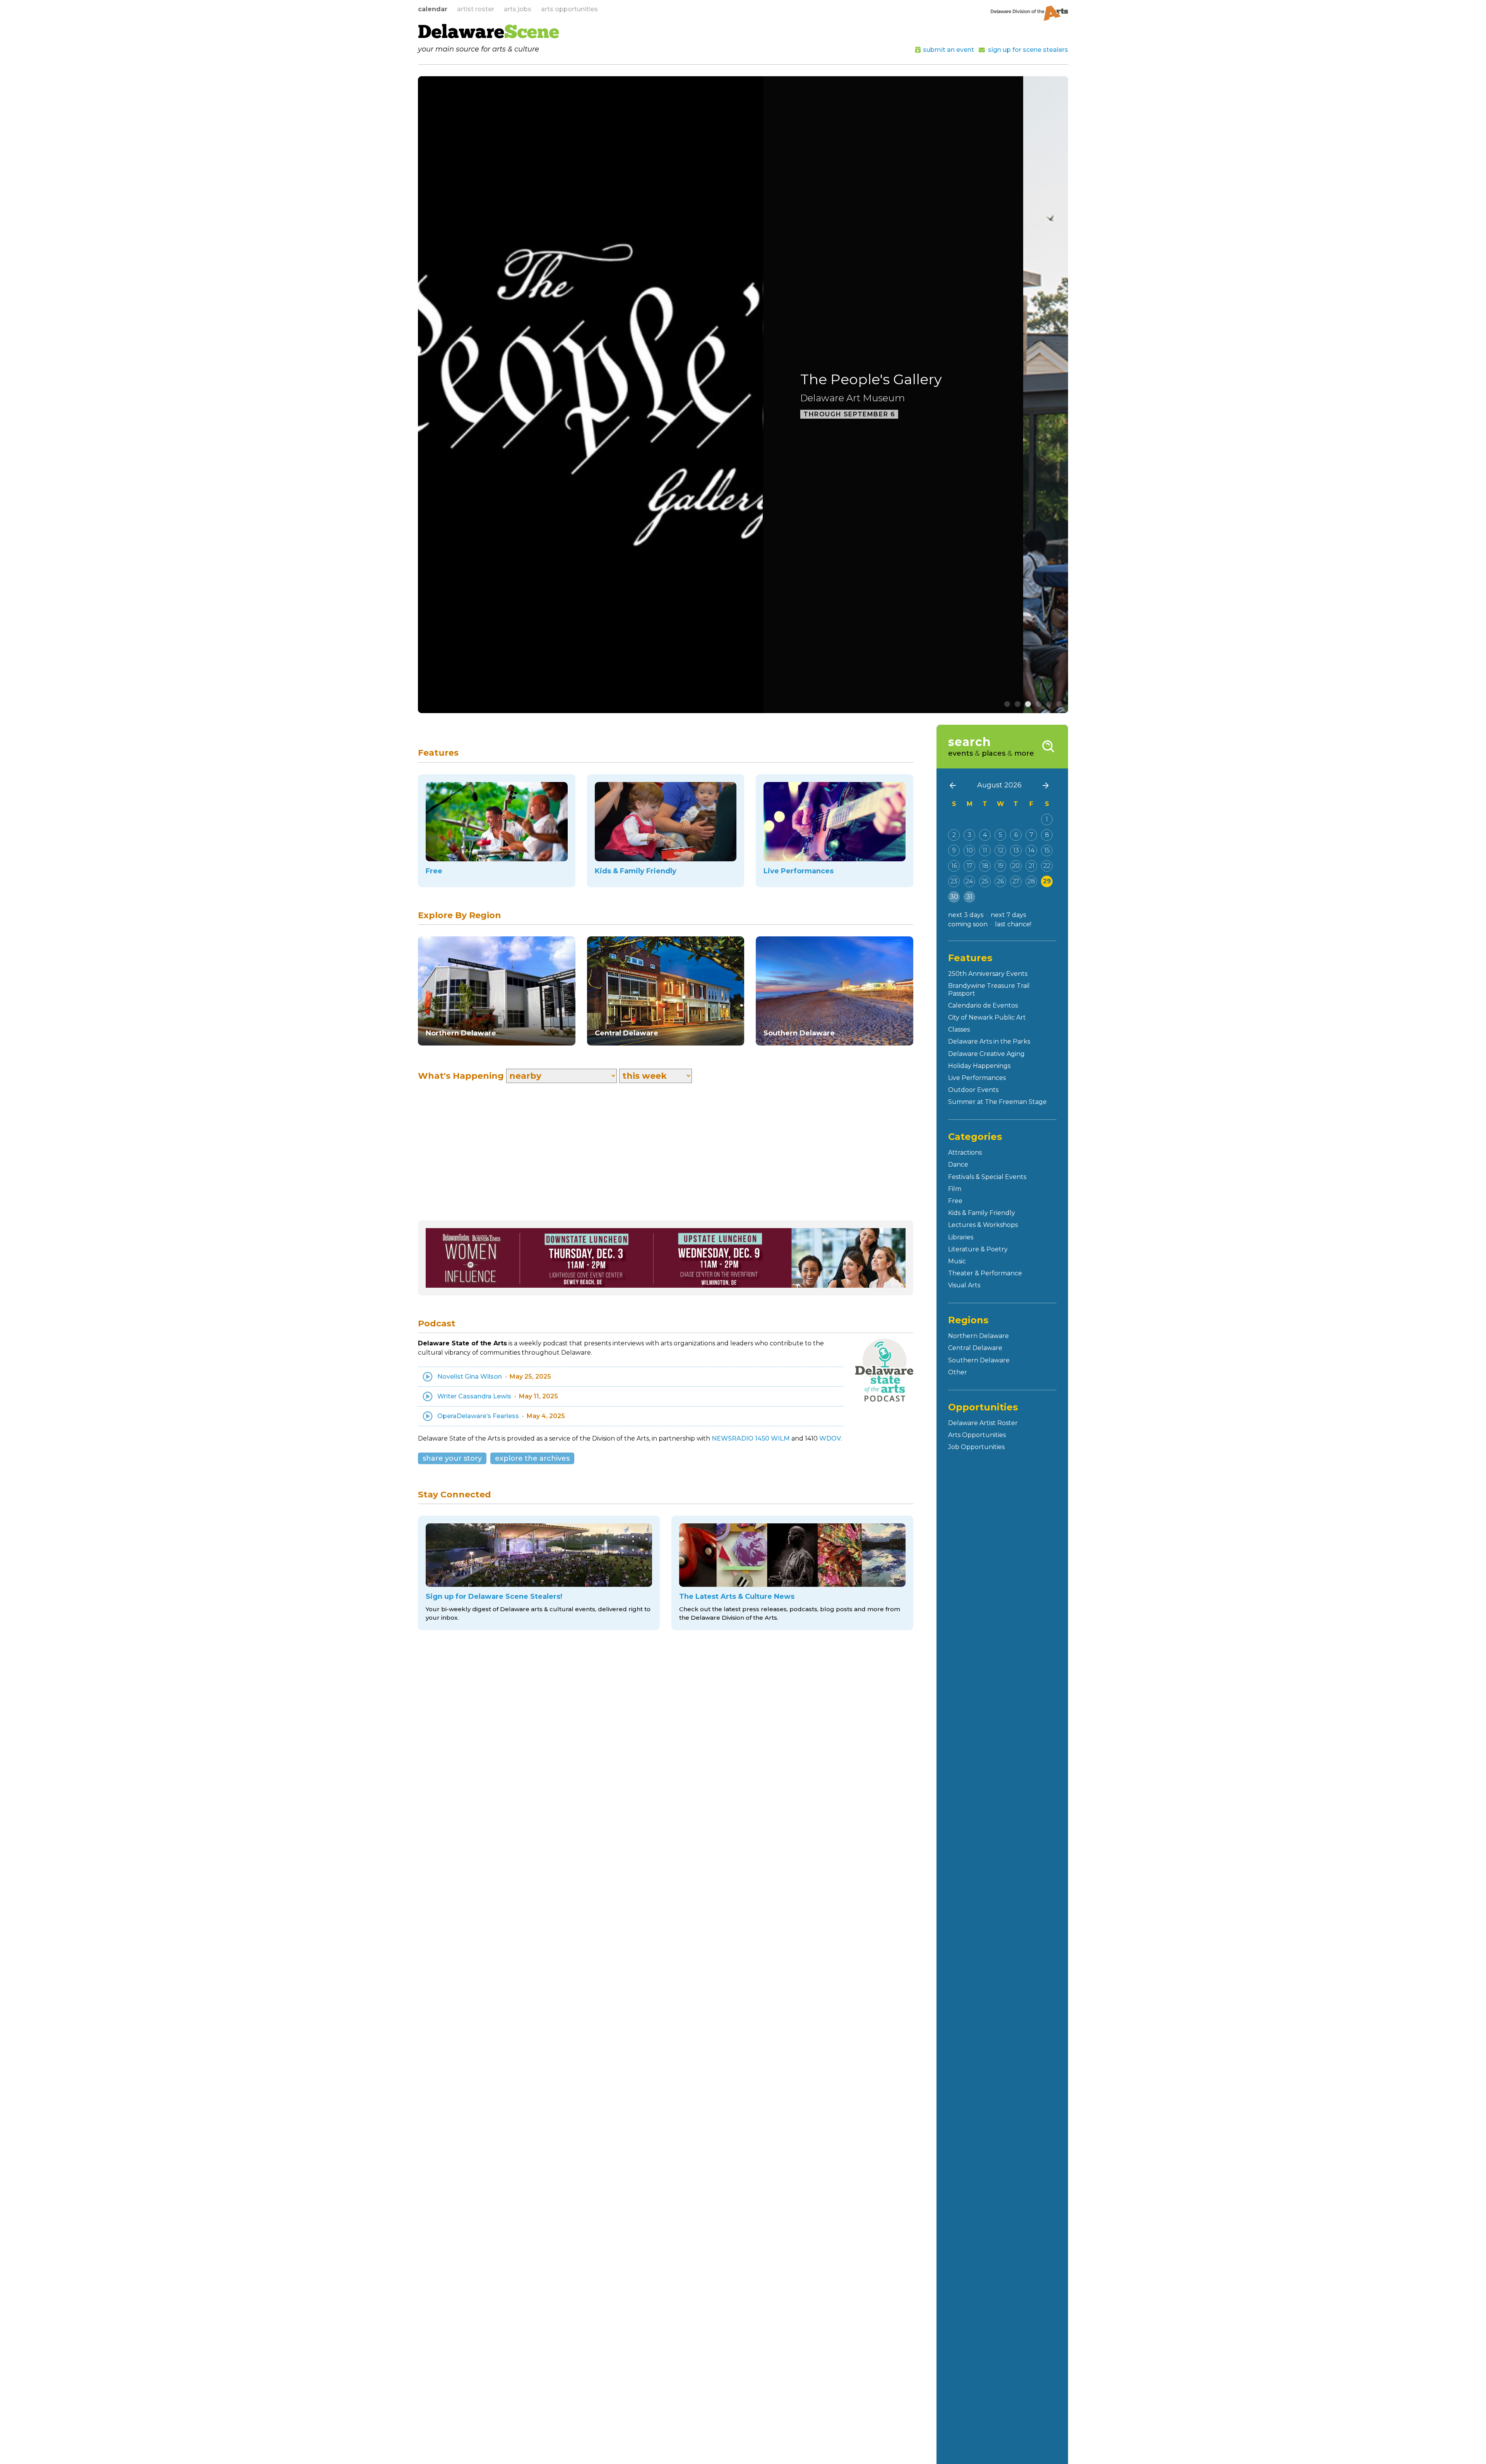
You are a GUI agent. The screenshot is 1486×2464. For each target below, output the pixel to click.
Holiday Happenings (979, 1066)
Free (955, 1201)
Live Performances (977, 1078)
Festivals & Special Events (987, 1177)
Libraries (961, 1237)
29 (1047, 881)
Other (958, 1372)
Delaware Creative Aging (986, 1054)
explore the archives (532, 1458)
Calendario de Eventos (983, 1005)
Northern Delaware (978, 1336)
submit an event (948, 50)
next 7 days (1008, 915)
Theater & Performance (985, 1273)
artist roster (476, 9)
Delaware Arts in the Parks (989, 1041)
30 (954, 897)
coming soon (968, 924)
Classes (959, 1029)
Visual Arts (964, 1285)
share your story (452, 1458)
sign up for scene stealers (1028, 50)
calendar (433, 9)
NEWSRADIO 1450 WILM (751, 1438)
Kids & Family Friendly (982, 1213)
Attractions (965, 1152)
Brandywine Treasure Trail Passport (989, 989)
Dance (958, 1164)
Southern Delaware (979, 1360)
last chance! (1013, 924)
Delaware (489, 33)
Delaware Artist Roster (983, 1423)
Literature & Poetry (978, 1249)
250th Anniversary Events (988, 974)
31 (969, 897)
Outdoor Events (973, 1090)
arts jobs (518, 9)
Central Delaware (975, 1348)
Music (957, 1261)
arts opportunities (569, 9)
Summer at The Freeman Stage (997, 1102)
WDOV (830, 1438)
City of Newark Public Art (987, 1017)
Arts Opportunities (977, 1435)
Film (955, 1189)
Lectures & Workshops (983, 1225)
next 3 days (966, 915)
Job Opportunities (976, 1447)
